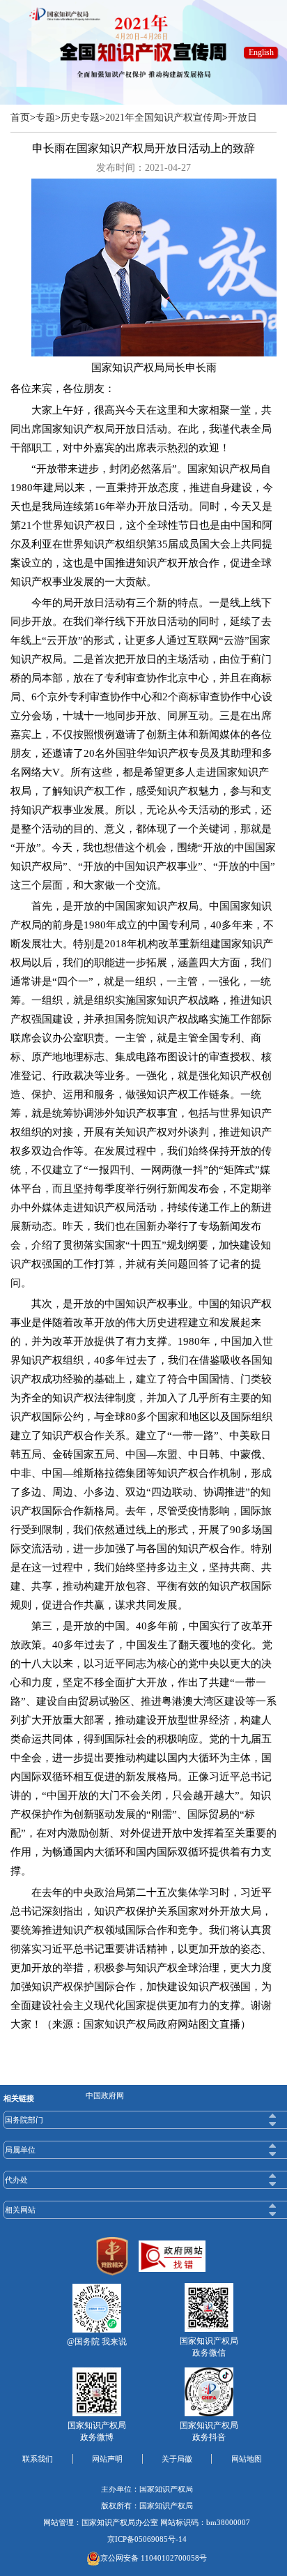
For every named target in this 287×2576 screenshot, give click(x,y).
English (261, 52)
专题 (45, 118)
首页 (20, 118)
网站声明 (107, 2459)
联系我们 (38, 2459)
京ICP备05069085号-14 (147, 2539)
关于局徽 (177, 2459)
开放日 (242, 118)
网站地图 (247, 2459)
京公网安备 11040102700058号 (154, 2558)
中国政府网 (105, 2095)
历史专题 (80, 118)
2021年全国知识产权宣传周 (164, 118)
